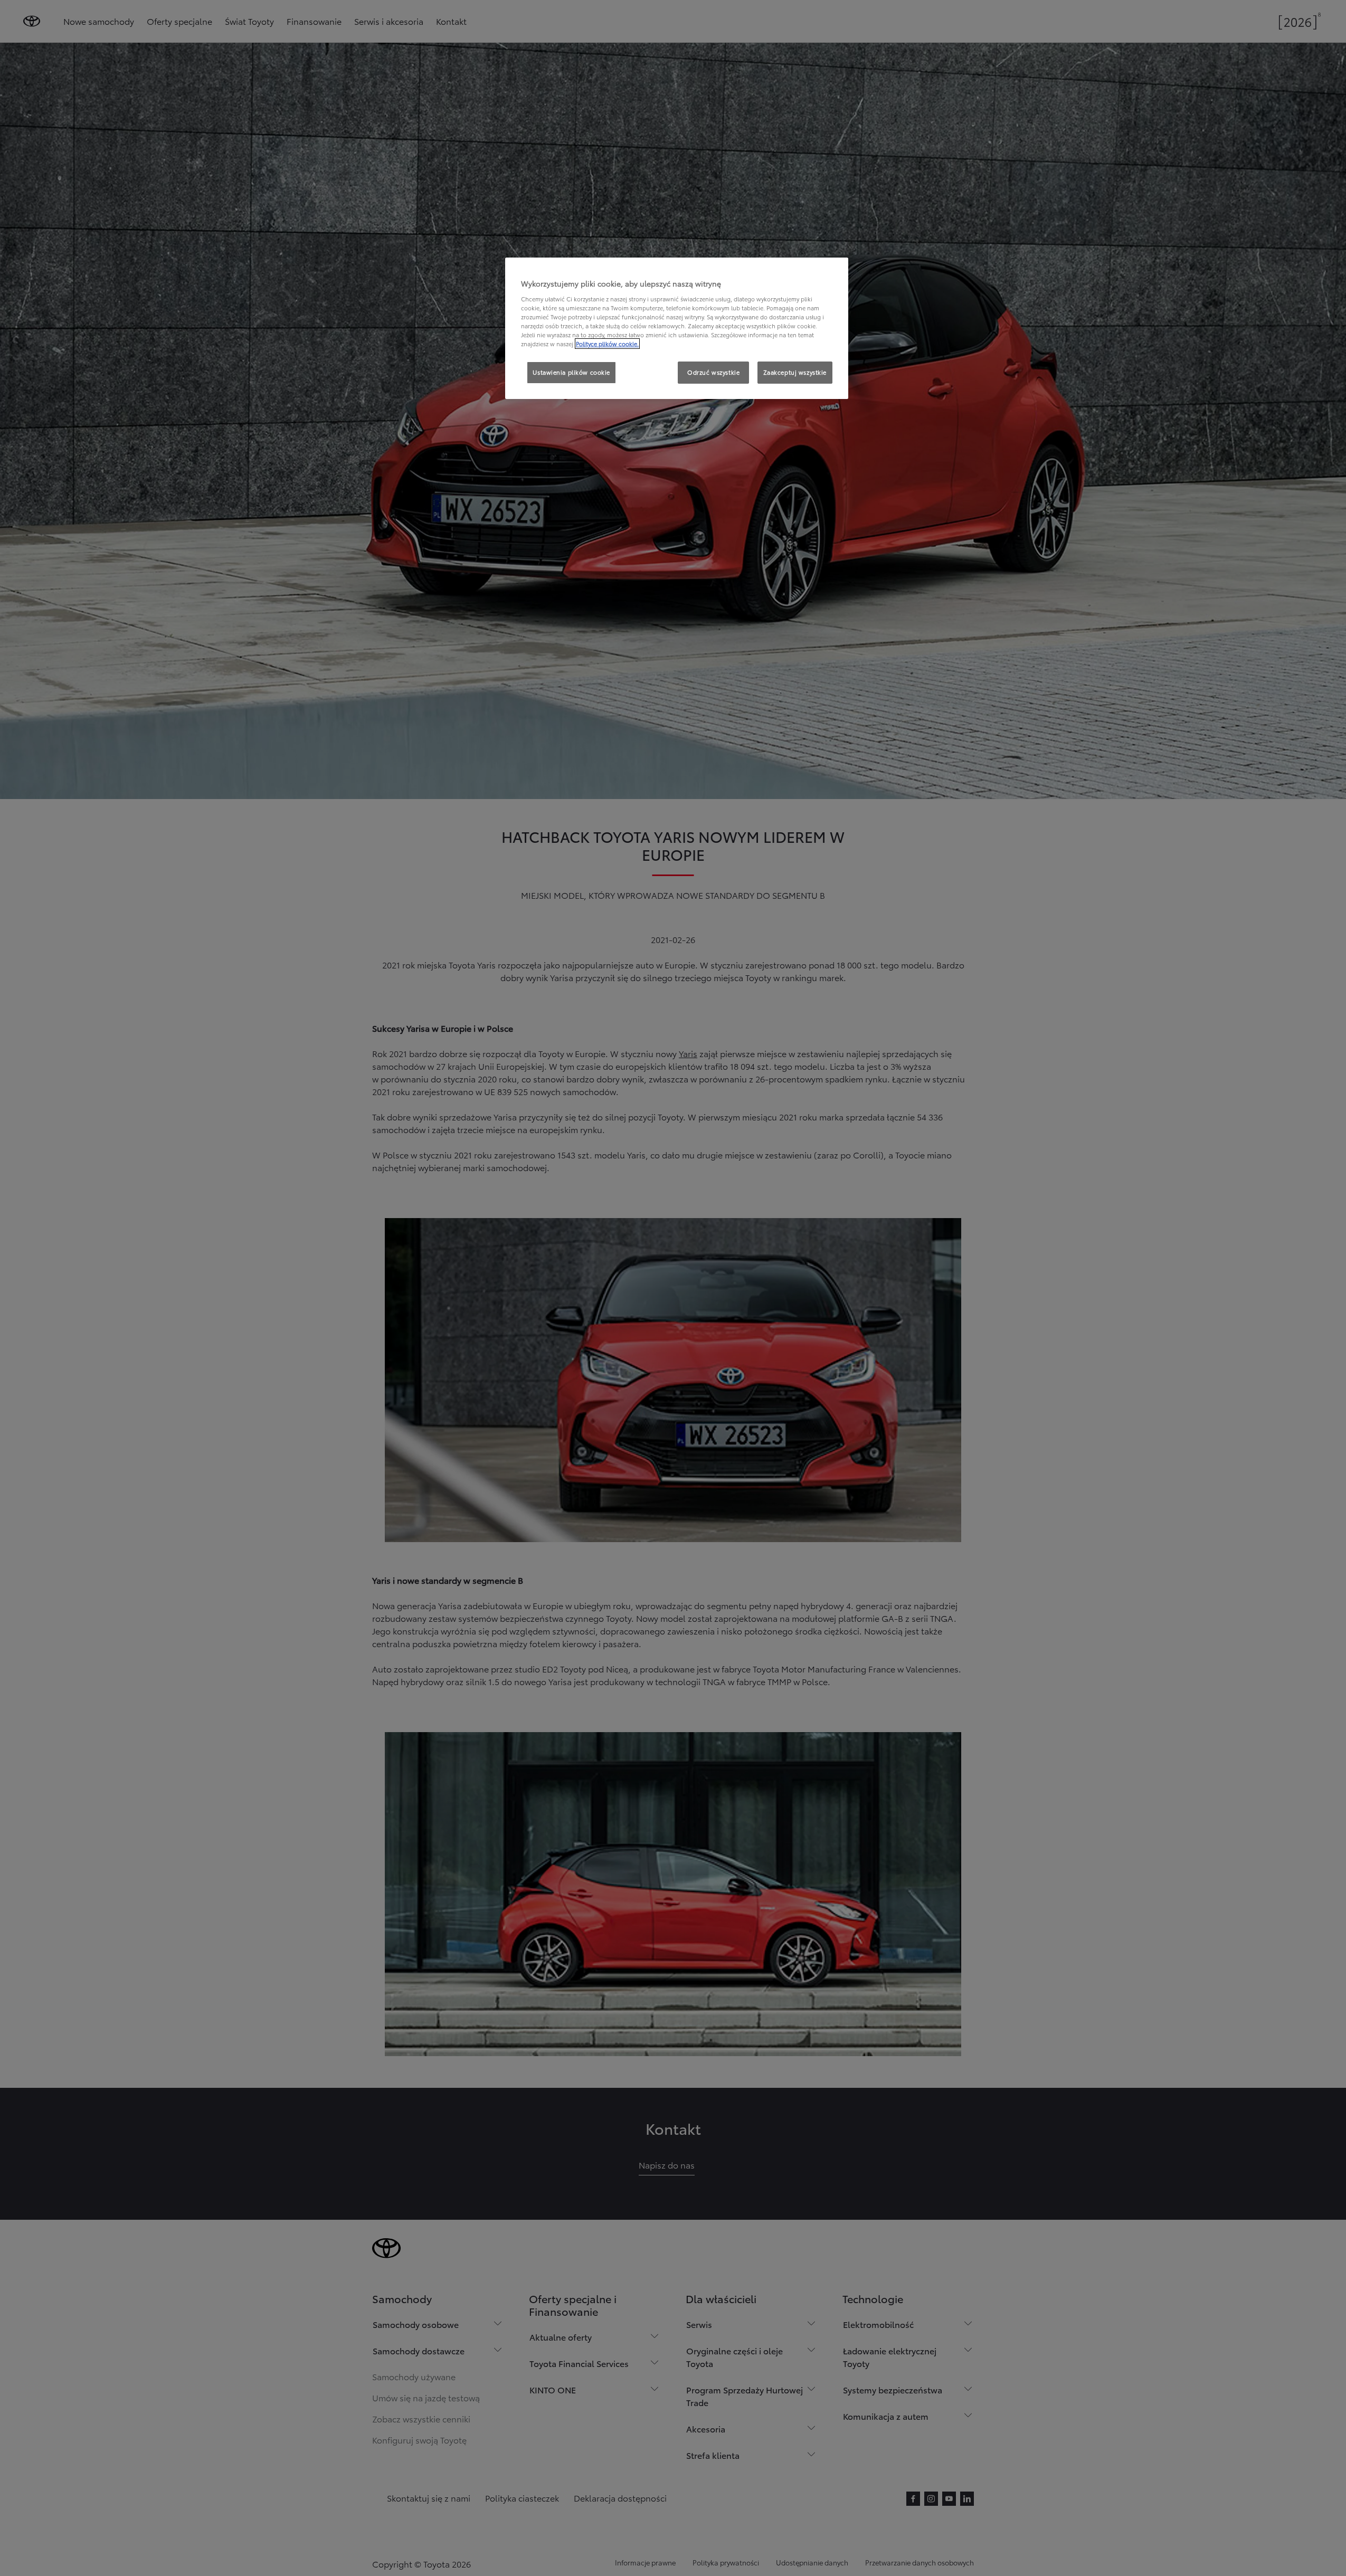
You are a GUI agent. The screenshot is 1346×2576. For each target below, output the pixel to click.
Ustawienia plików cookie (571, 372)
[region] (677, 328)
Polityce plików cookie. (607, 344)
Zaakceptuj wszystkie (795, 372)
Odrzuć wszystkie (713, 372)
